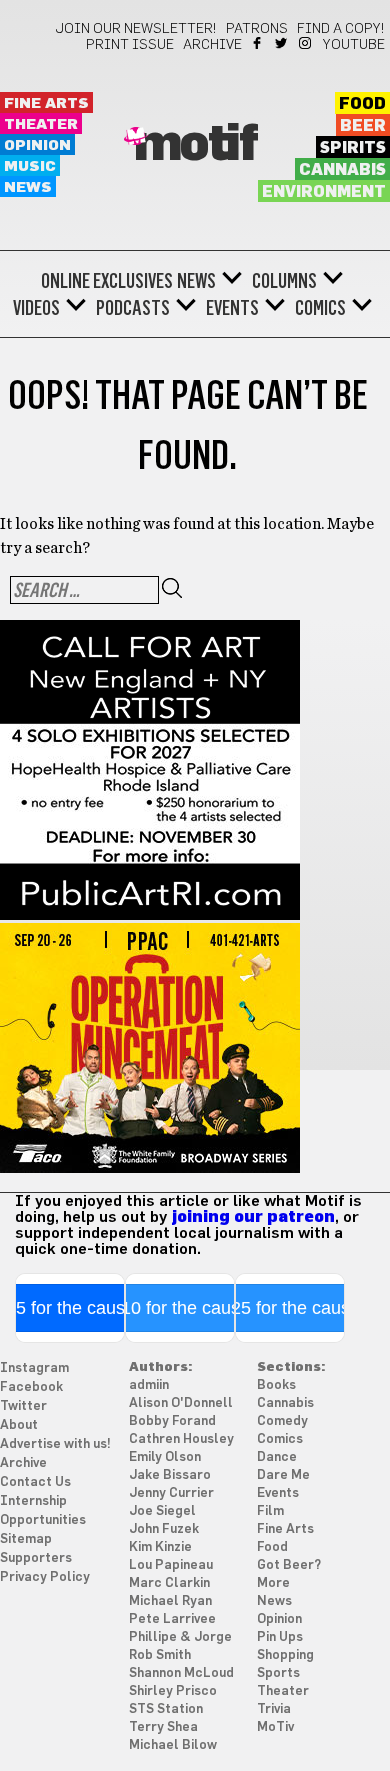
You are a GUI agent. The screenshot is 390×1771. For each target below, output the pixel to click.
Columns (284, 281)
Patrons (257, 29)
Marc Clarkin (169, 1583)
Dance (277, 1457)
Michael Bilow (173, 1745)
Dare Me (283, 1475)
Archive (212, 45)
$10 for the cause (180, 1308)
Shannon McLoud (181, 1673)
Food (362, 104)
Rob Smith (160, 1655)
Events (232, 308)
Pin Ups (280, 1637)
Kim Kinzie (160, 1547)
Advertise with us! (55, 1444)
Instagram (306, 43)
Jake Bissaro (170, 1475)
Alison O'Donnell (181, 1403)
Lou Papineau (171, 1565)
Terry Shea (163, 1727)
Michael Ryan (170, 1601)
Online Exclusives (107, 281)
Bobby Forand (172, 1421)
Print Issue (130, 45)
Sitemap (26, 1539)
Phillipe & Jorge (180, 1637)
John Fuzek (164, 1529)
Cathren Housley (181, 1439)
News (28, 187)
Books (276, 1385)
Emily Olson (165, 1457)
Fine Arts (46, 103)
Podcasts (133, 308)
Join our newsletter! (136, 29)
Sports (278, 1673)
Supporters (36, 1558)
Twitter (282, 43)
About (19, 1425)
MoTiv (275, 1727)
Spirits (353, 148)
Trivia (274, 1709)
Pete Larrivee (172, 1619)
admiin (149, 1385)
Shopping (285, 1655)
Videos (36, 308)
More (273, 1583)
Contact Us (35, 1482)
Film (270, 1511)
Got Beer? (289, 1565)
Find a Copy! (341, 29)
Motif (195, 145)
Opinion (37, 145)
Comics (320, 308)
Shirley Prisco (173, 1691)
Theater (41, 124)
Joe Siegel (162, 1511)
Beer (363, 126)
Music (30, 166)
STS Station (166, 1709)
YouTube (354, 45)
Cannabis (342, 170)
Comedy (282, 1421)
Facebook (258, 43)
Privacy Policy (45, 1577)
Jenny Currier (171, 1493)
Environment (324, 192)
